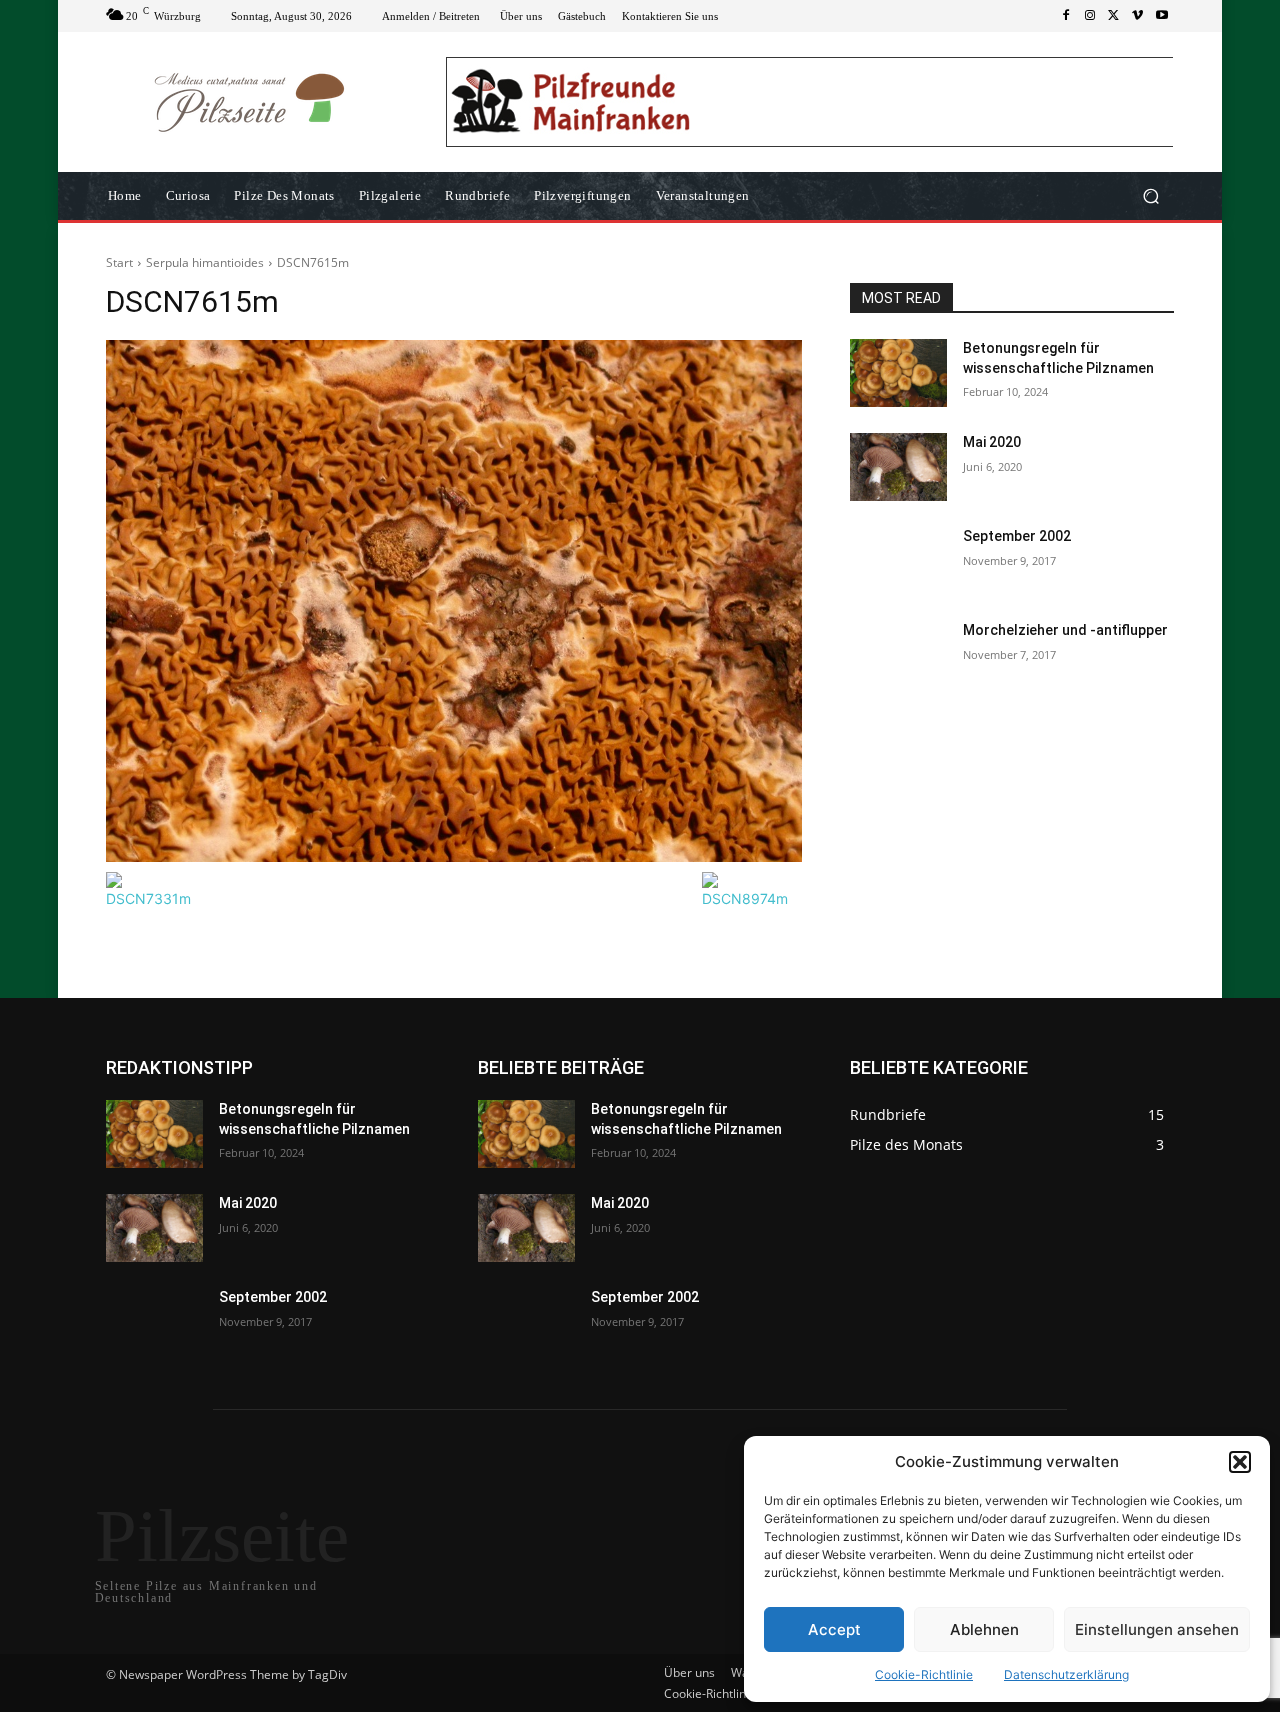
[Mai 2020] (898, 467)
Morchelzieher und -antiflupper (1065, 630)
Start (119, 262)
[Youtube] (1162, 16)
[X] (1114, 16)
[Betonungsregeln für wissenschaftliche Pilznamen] (898, 373)
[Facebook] (1066, 16)
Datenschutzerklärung (1066, 1674)
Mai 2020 (992, 442)
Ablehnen (984, 1629)
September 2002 (1017, 536)
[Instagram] (1090, 16)
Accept (834, 1629)
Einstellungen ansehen (1157, 1629)
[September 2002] (898, 561)
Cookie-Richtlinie (924, 1674)
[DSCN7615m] (454, 601)
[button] (1240, 1462)
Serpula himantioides (205, 262)
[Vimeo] (1138, 16)
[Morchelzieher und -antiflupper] (898, 655)
